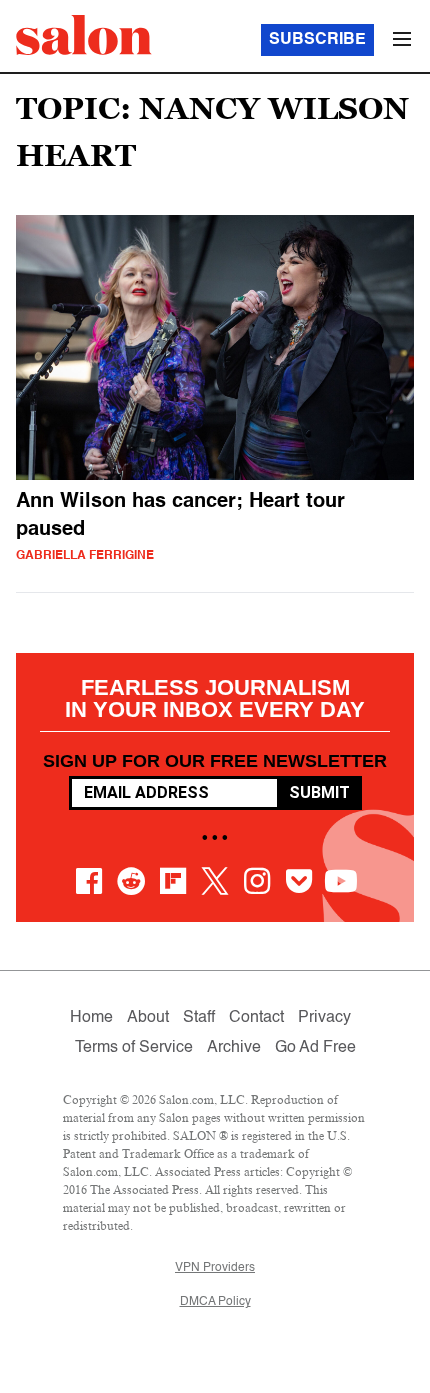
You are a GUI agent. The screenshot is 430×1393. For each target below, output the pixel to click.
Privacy (324, 1018)
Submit (319, 792)
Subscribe (317, 40)
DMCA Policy (215, 1302)
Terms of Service (134, 1048)
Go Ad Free (315, 1048)
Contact (256, 1018)
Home (91, 1018)
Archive (234, 1048)
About (148, 1018)
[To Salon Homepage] (84, 35)
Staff (199, 1018)
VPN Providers (215, 1268)
